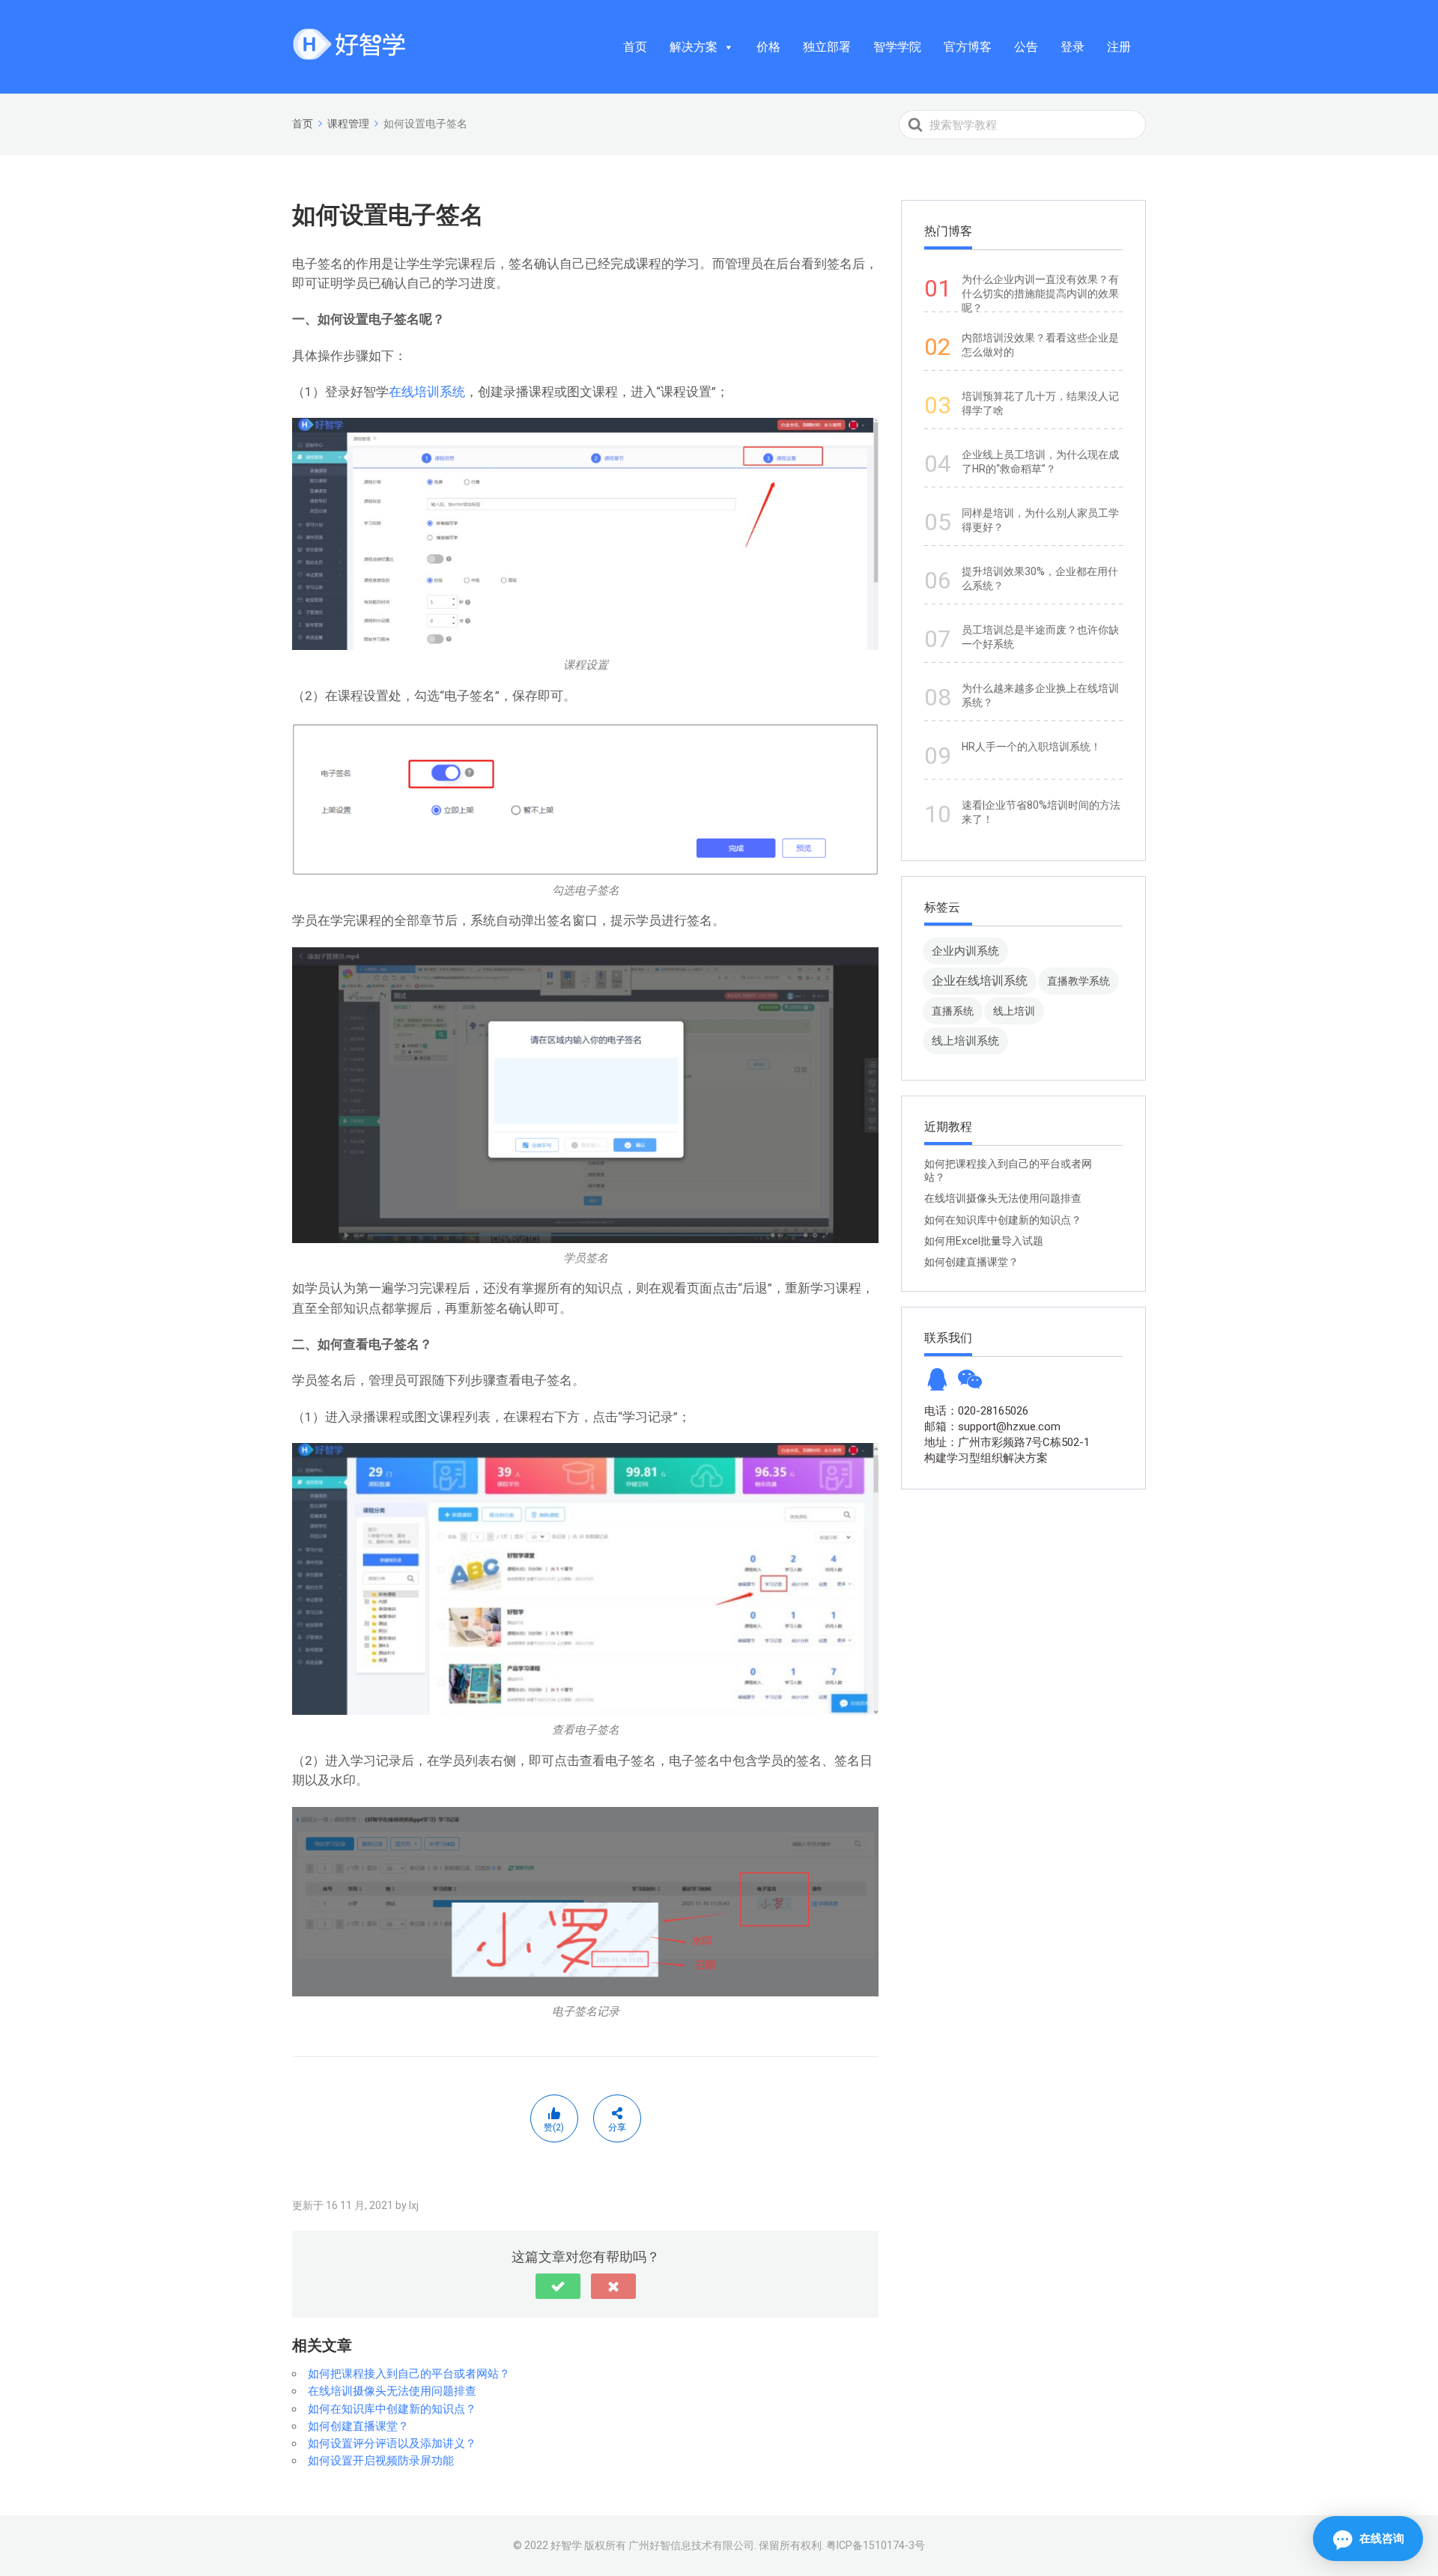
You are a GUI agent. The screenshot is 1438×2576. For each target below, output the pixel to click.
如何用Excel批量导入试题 (984, 1241)
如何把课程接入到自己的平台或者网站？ (409, 2374)
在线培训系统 (427, 392)
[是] (558, 2286)
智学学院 (897, 47)
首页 (635, 47)
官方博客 (968, 47)
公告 (1026, 47)
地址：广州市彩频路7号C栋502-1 (1007, 1442)
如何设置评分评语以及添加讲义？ (392, 2443)
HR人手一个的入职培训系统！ (1031, 747)
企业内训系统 (965, 951)
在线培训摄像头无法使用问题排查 (392, 2391)
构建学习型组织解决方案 (986, 1458)
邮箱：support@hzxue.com (992, 1427)
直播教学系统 (1078, 981)
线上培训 (1014, 1011)
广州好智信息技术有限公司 (691, 2545)
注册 (1119, 47)
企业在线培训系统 (980, 981)
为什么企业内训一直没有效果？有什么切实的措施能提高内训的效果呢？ (1040, 294)
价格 (768, 47)
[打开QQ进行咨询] (937, 1384)
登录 (1073, 47)
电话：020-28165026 (976, 1411)
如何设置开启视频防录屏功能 (381, 2461)
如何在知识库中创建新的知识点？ (392, 2409)
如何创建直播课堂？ (358, 2426)
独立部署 (827, 47)
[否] (613, 2286)
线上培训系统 (965, 1041)
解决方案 (694, 47)
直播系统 (953, 1011)
